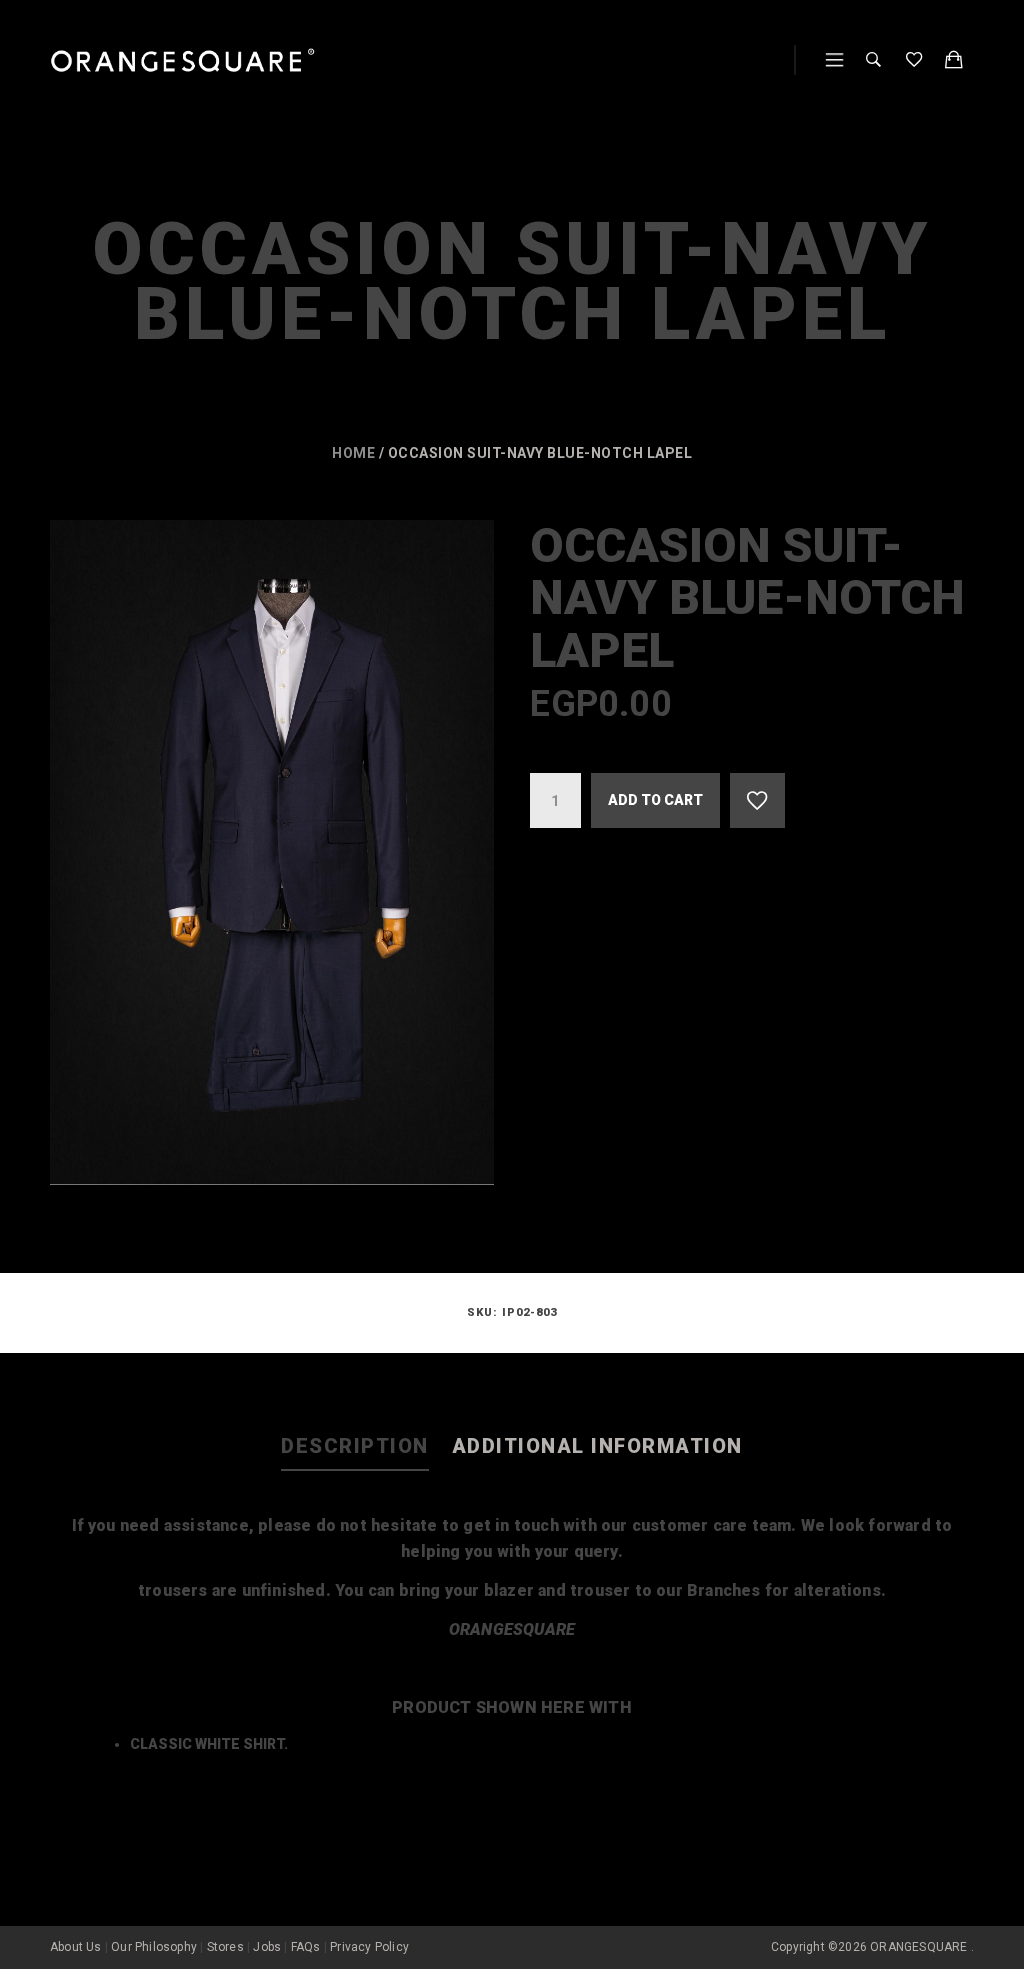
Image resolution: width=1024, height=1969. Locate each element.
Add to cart (655, 800)
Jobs (267, 1947)
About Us (76, 1947)
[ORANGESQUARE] (182, 61)
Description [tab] (355, 1446)
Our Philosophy (154, 1947)
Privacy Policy (369, 1947)
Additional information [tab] (597, 1446)
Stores (225, 1947)
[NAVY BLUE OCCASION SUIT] (272, 852)
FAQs (306, 1947)
